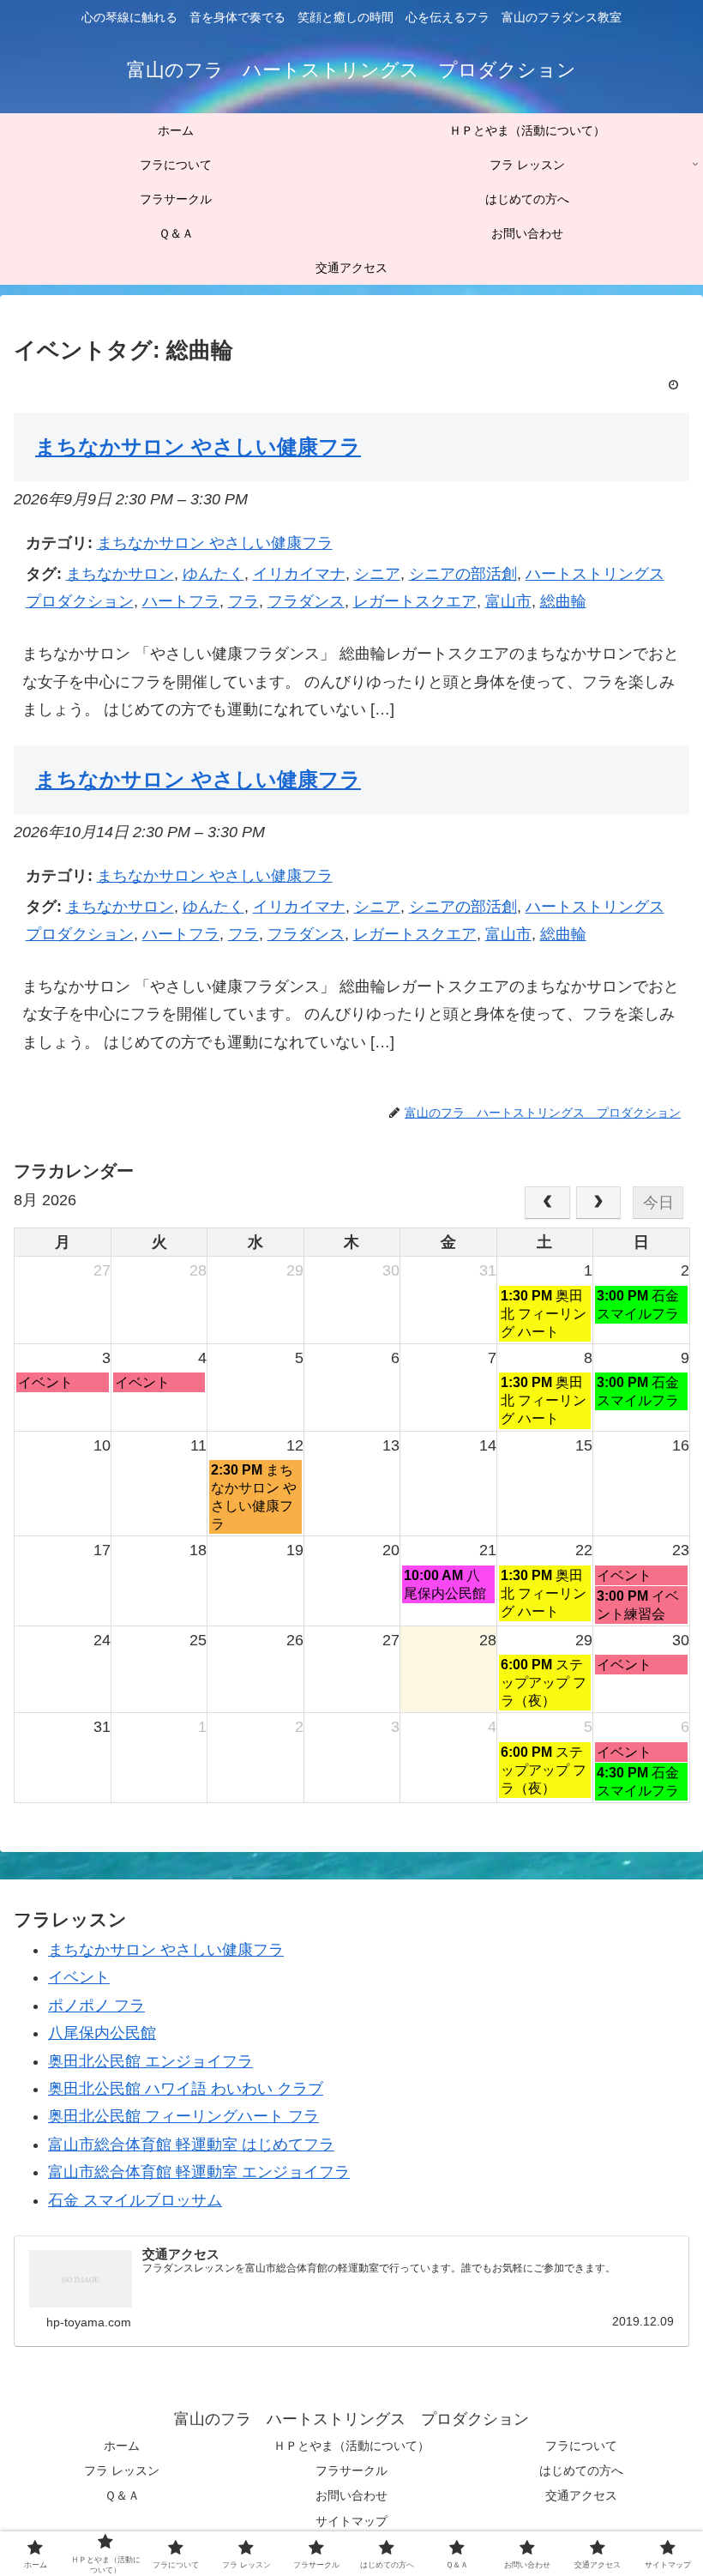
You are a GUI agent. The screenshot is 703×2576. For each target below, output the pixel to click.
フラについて (581, 2446)
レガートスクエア (415, 601)
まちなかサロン (120, 574)
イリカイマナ (299, 574)
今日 (658, 1203)
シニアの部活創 (463, 574)
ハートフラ (181, 601)
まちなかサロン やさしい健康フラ (215, 543)
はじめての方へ (581, 2470)
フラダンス (306, 601)
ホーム (122, 2446)
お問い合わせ (351, 2495)
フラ (243, 601)
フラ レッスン (122, 2470)
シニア (377, 574)
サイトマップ (351, 2521)
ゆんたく (213, 574)
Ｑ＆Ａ (122, 2495)
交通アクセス (581, 2495)
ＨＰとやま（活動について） (351, 2446)
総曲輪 (563, 601)
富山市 (508, 601)
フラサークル (351, 2470)
